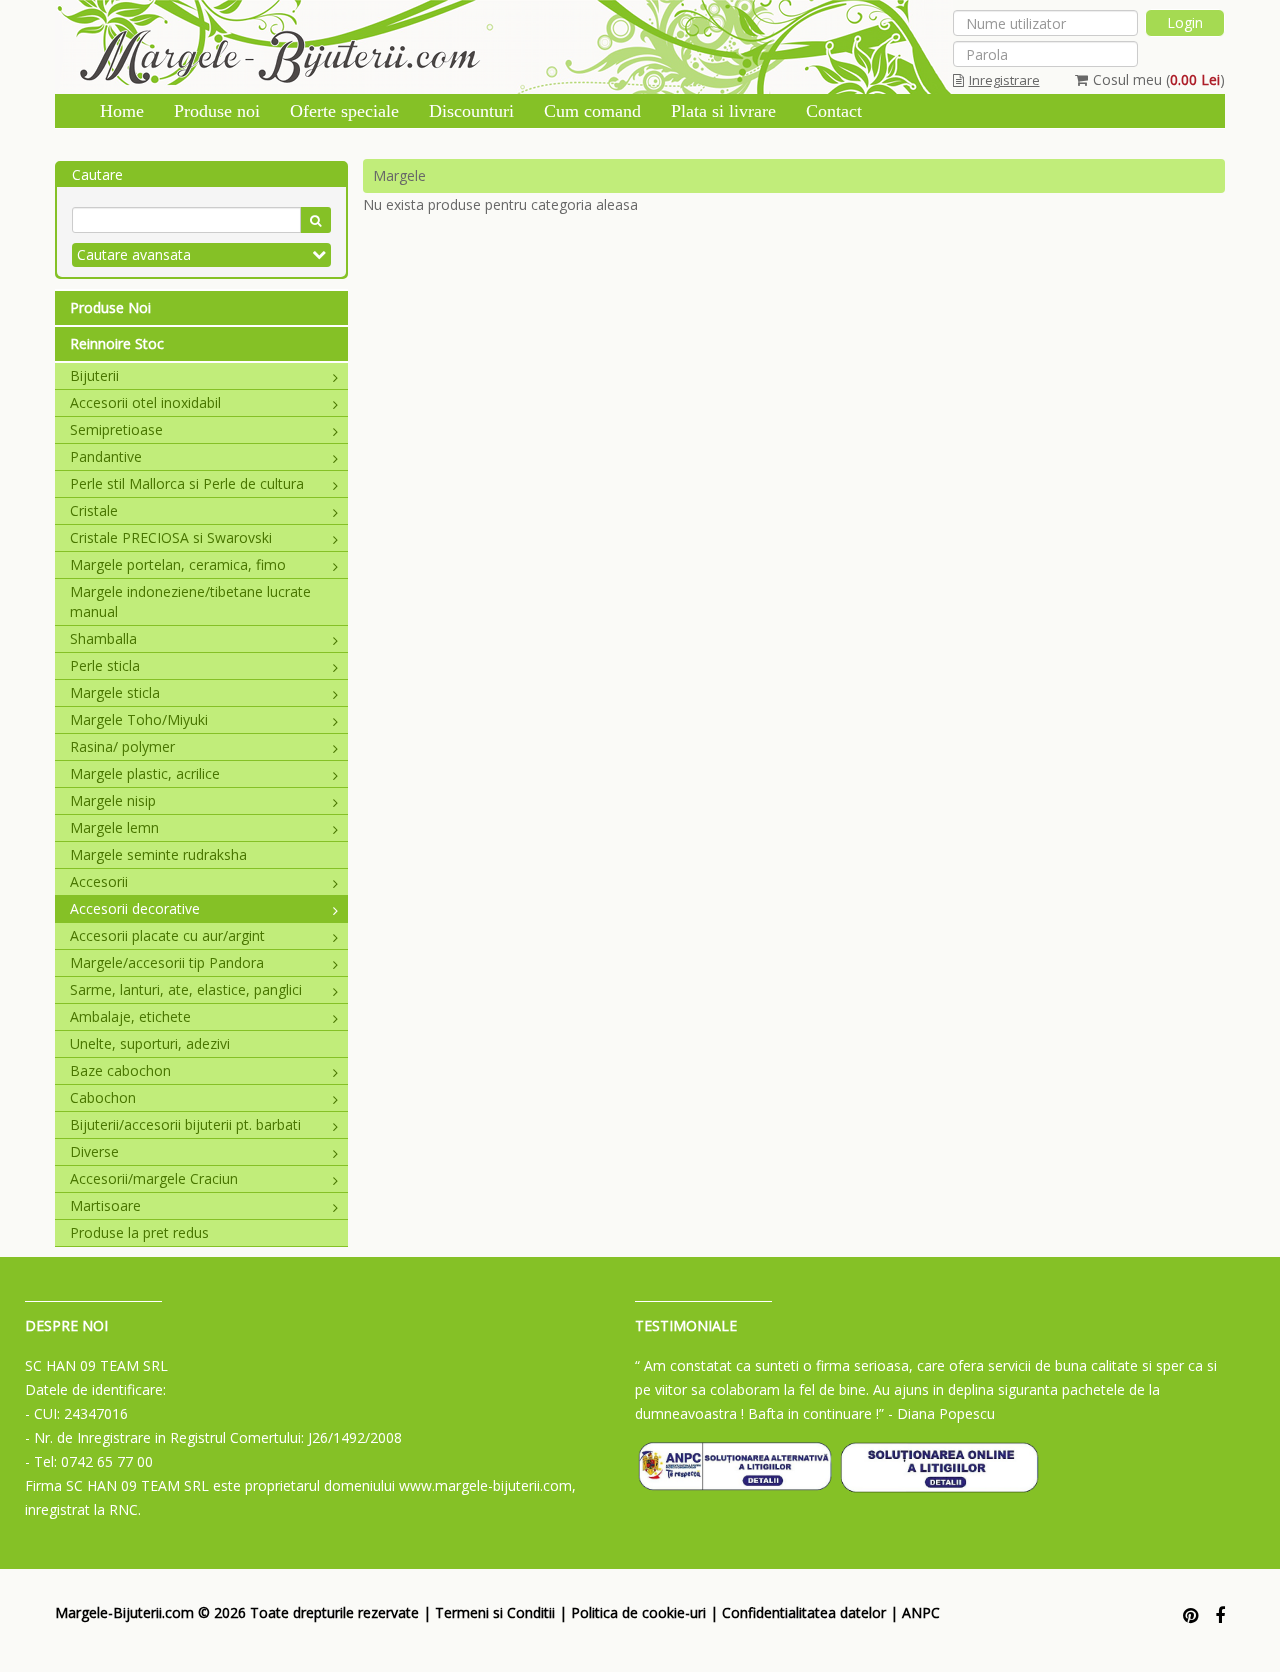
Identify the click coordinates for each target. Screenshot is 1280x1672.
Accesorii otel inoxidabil (145, 402)
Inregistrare (1004, 80)
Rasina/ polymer (122, 746)
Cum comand (592, 111)
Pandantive (106, 456)
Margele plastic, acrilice (145, 773)
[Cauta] (315, 220)
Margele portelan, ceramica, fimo (178, 564)
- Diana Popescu (941, 1413)
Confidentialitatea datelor (804, 1612)
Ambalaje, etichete (130, 1016)
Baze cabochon (120, 1070)
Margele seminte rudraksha (158, 854)
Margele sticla (115, 692)
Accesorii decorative (135, 908)
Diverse (94, 1151)
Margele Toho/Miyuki (139, 719)
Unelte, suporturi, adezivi (150, 1043)
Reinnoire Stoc (117, 343)
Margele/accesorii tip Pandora (167, 962)
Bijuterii (94, 375)
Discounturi (471, 111)
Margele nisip (113, 800)
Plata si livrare (723, 111)
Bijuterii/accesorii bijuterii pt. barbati (185, 1124)
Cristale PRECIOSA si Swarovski (171, 537)
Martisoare (105, 1205)
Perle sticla (105, 665)
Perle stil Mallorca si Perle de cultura (187, 483)
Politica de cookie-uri (638, 1612)
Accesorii (99, 881)
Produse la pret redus (139, 1232)
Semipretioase (116, 429)
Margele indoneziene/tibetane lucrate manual (190, 601)
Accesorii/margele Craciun (154, 1178)
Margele (399, 175)
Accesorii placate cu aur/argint (167, 935)
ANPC (921, 1612)
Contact (834, 111)
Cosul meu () (1159, 79)
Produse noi (217, 111)
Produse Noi (110, 307)
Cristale (94, 510)
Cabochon (103, 1097)
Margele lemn (114, 827)
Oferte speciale (344, 111)
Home (122, 111)
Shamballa (103, 638)
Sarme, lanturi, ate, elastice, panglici (186, 989)
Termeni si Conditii (495, 1612)
